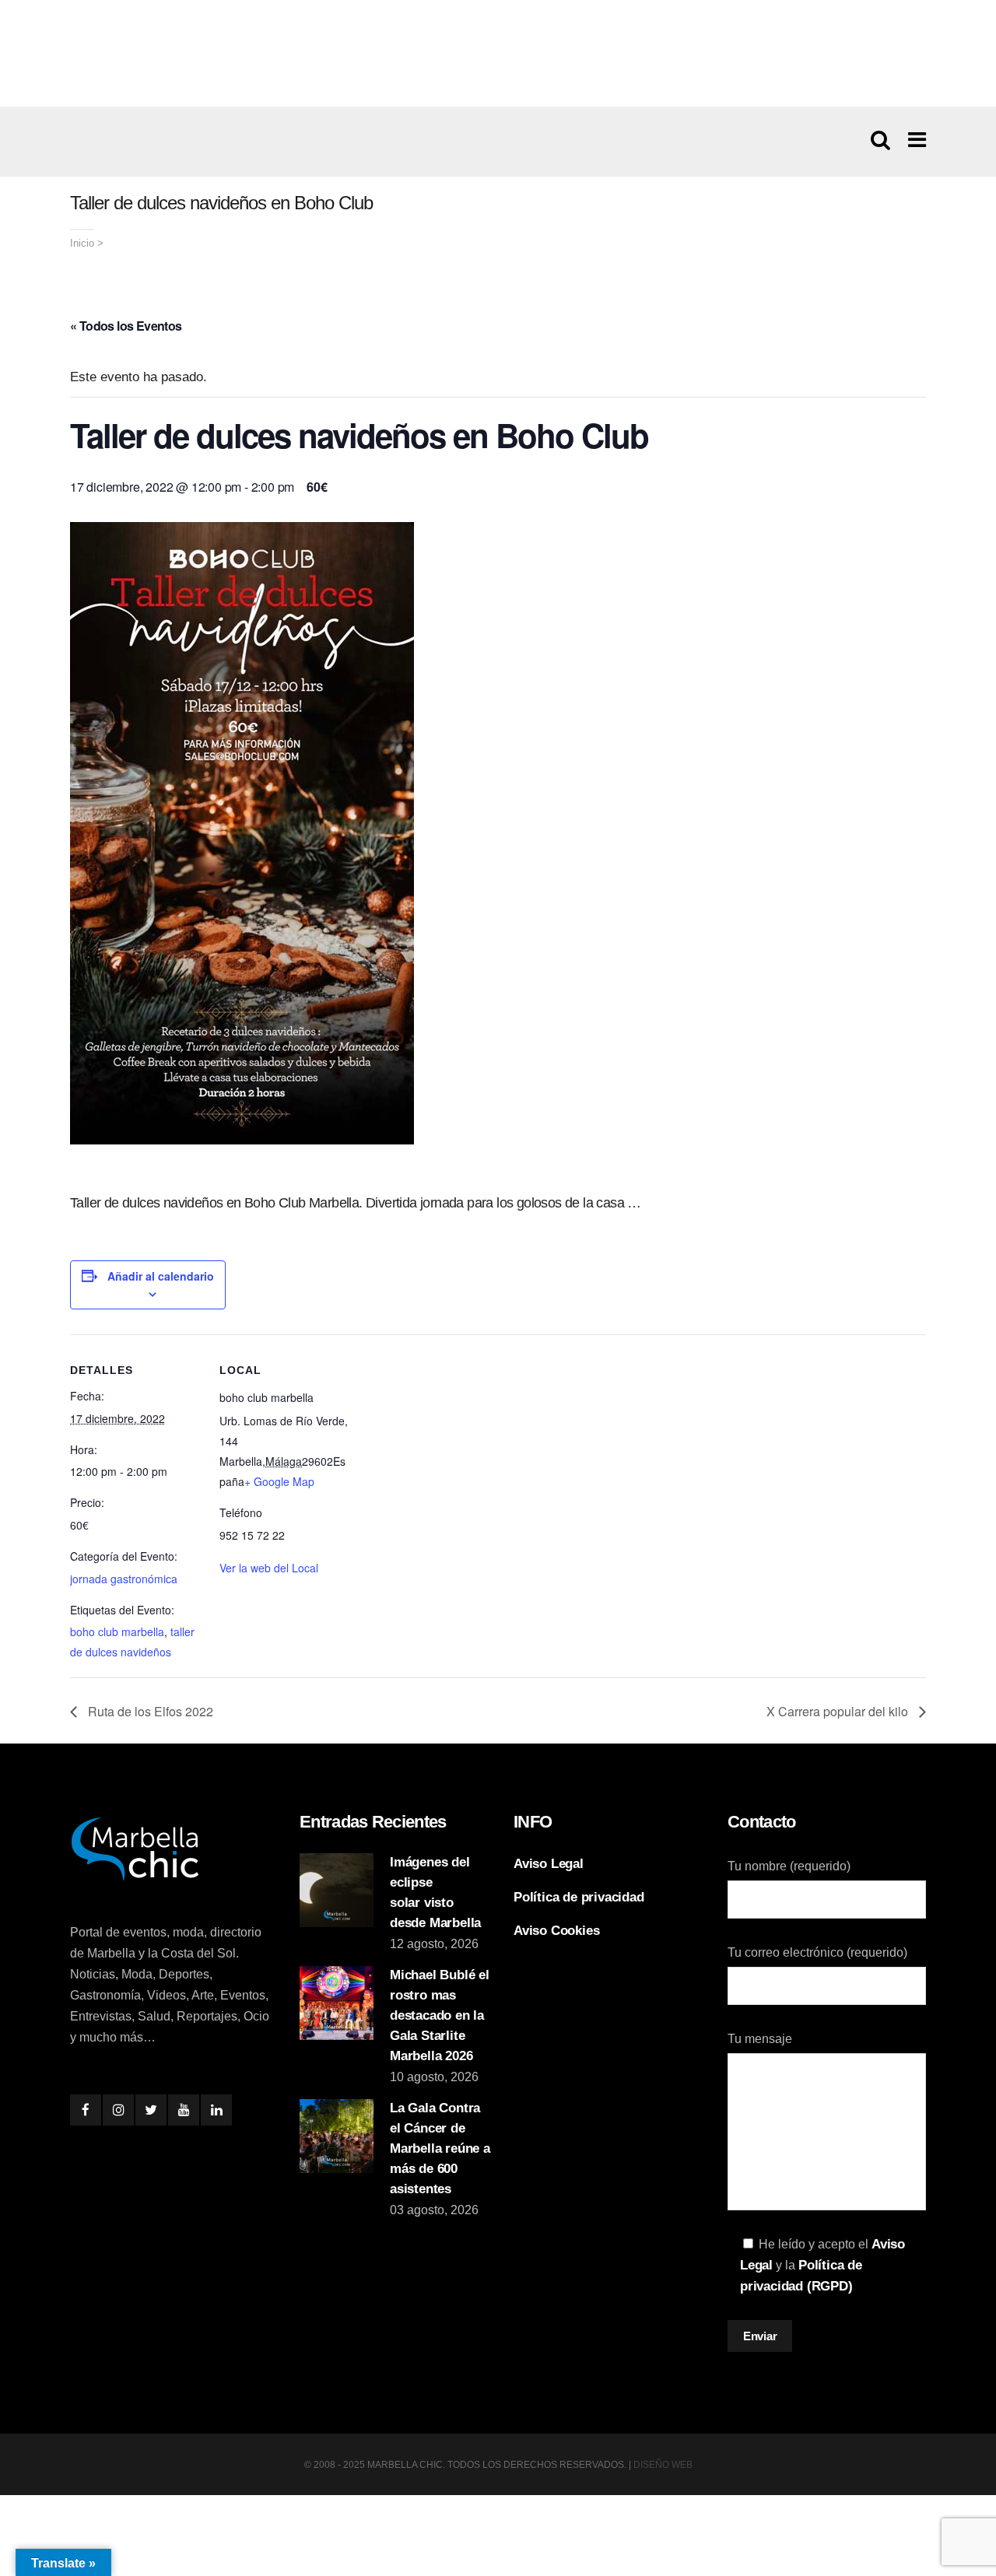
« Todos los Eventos (126, 326)
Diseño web (663, 2465)
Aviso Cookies (556, 1931)
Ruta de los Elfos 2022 (149, 1711)
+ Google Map (279, 1481)
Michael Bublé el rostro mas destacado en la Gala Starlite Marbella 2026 (440, 2015)
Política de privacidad (579, 1897)
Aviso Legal (549, 1864)
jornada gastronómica (124, 1579)
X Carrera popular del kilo (839, 1711)
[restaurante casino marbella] (498, 53)
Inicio (82, 243)
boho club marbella (117, 1631)
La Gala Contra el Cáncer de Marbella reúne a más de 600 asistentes (440, 2148)
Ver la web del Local (269, 1568)
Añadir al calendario (161, 1276)
